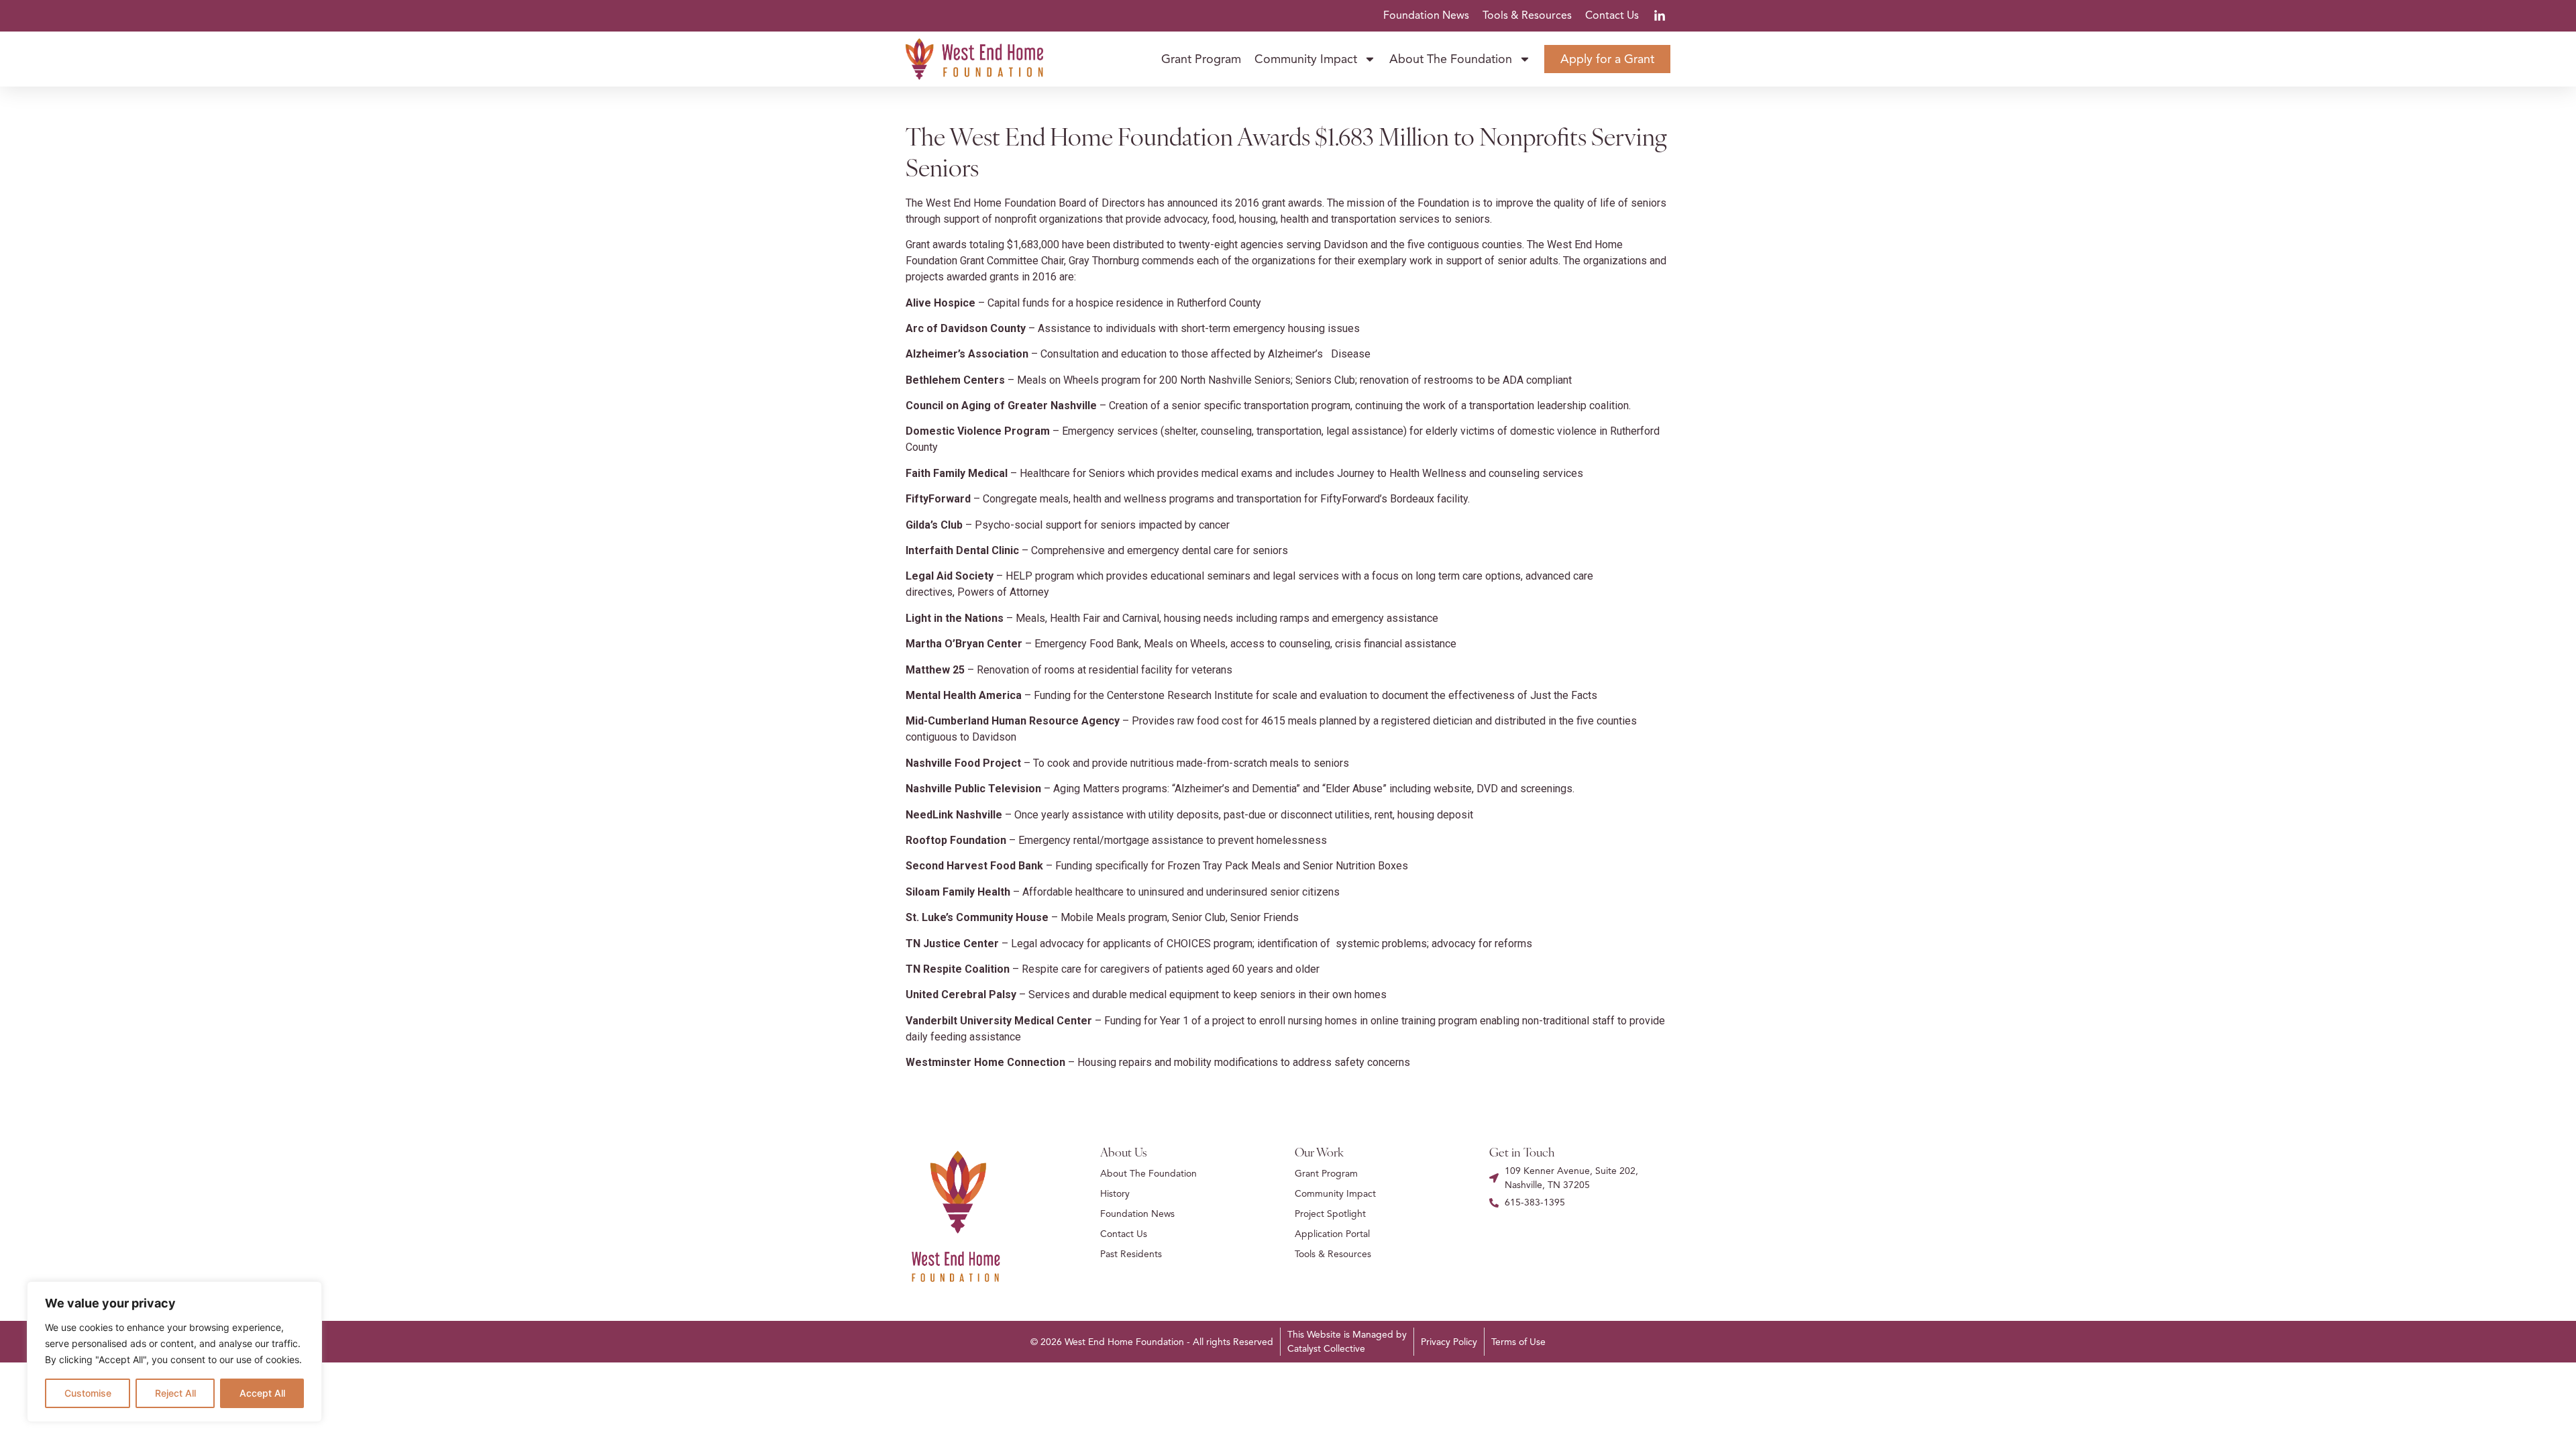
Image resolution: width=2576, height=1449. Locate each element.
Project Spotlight (1330, 1214)
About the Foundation (1451, 59)
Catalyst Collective (1326, 1349)
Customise (88, 1393)
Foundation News (1426, 15)
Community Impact (1306, 59)
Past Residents (1131, 1254)
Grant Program (1201, 59)
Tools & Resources (1527, 15)
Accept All (262, 1393)
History (1115, 1194)
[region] (174, 1352)
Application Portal (1332, 1234)
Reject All (175, 1393)
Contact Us (1612, 15)
